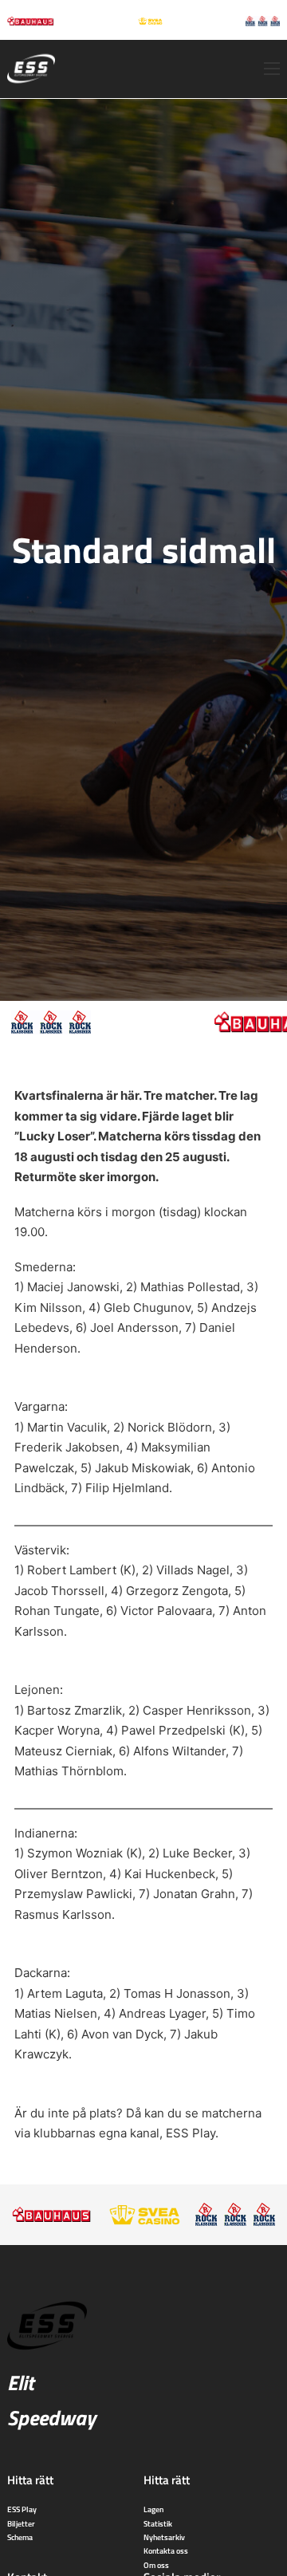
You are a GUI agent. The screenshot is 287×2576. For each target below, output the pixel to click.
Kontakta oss (166, 2550)
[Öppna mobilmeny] (272, 69)
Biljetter (21, 2523)
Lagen (153, 2509)
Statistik (158, 2523)
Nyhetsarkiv (164, 2537)
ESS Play (191, 2133)
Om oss (156, 2565)
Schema (20, 2537)
